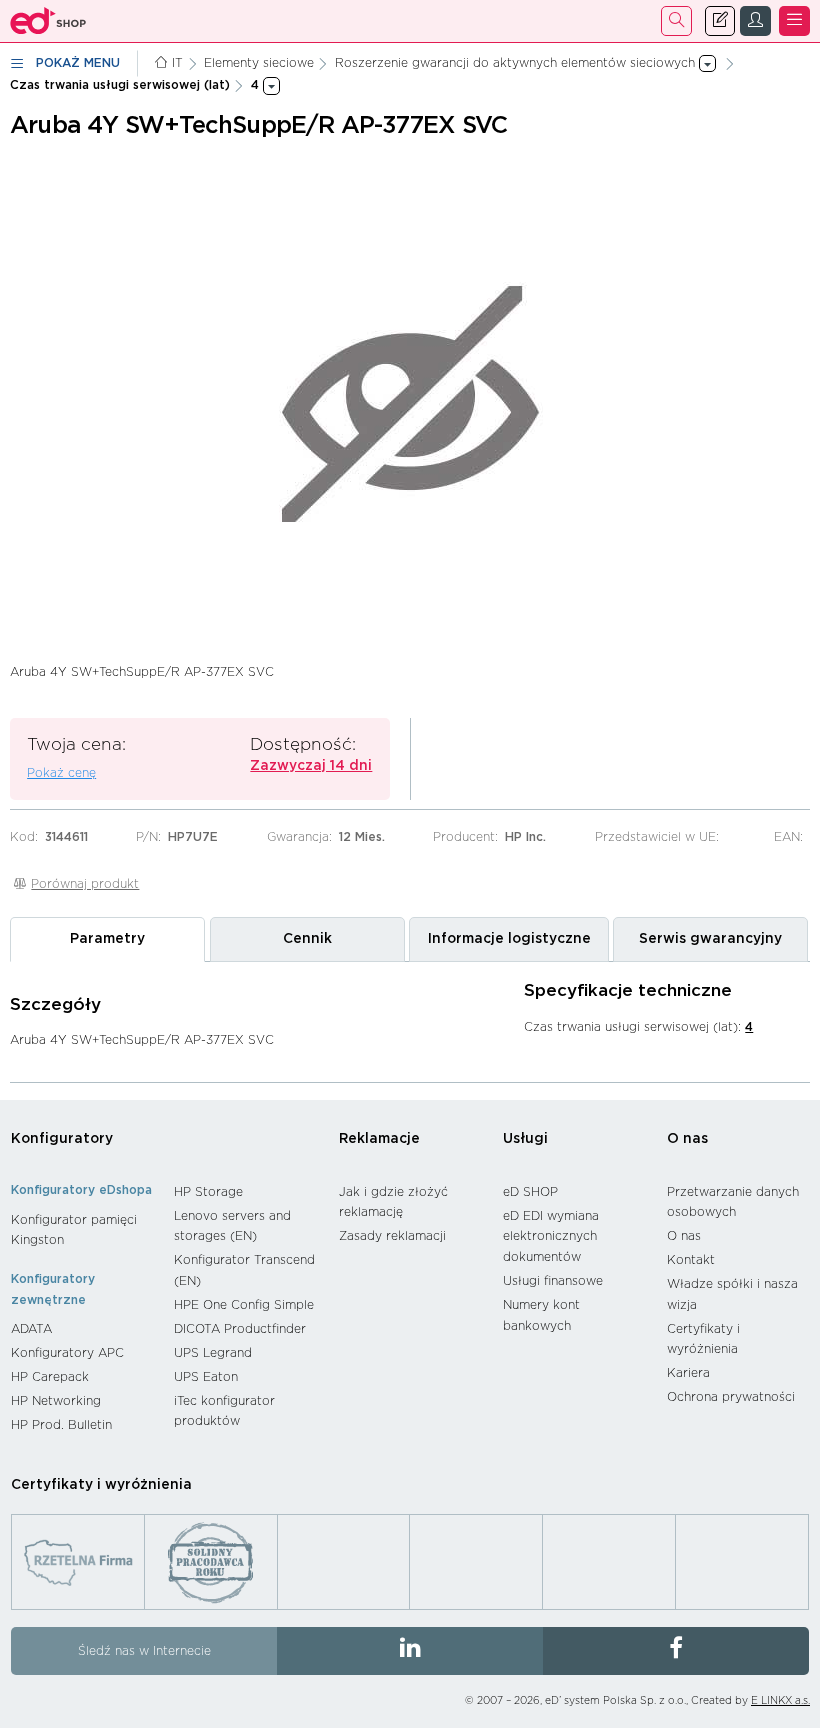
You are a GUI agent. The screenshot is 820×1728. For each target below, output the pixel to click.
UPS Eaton (206, 1377)
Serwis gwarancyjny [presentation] (710, 939)
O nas (687, 1139)
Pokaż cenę (61, 773)
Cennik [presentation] (307, 939)
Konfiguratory (62, 1139)
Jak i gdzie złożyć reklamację (393, 1202)
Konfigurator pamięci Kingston (74, 1230)
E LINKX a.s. (780, 1701)
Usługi (525, 1139)
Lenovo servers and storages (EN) (232, 1226)
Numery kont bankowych (541, 1315)
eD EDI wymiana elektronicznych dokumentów (551, 1236)
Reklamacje (379, 1139)
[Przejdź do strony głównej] (48, 21)
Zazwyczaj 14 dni (311, 766)
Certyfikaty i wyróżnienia (703, 1339)
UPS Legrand (213, 1353)
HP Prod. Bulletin (61, 1425)
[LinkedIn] (410, 1651)
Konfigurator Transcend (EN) (244, 1270)
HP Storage (208, 1192)
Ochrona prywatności (731, 1397)
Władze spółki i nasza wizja (732, 1294)
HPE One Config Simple (244, 1305)
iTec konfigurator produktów (224, 1411)
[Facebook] (676, 1651)
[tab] (107, 939)
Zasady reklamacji (392, 1236)
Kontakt (691, 1260)
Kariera (688, 1373)
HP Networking (56, 1401)
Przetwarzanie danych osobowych (733, 1202)
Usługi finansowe (553, 1281)
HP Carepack (50, 1377)
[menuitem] (82, 1230)
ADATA (31, 1329)
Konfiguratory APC (67, 1353)
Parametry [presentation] (107, 939)
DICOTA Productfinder (240, 1329)
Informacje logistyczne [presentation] (509, 939)
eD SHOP (530, 1192)
